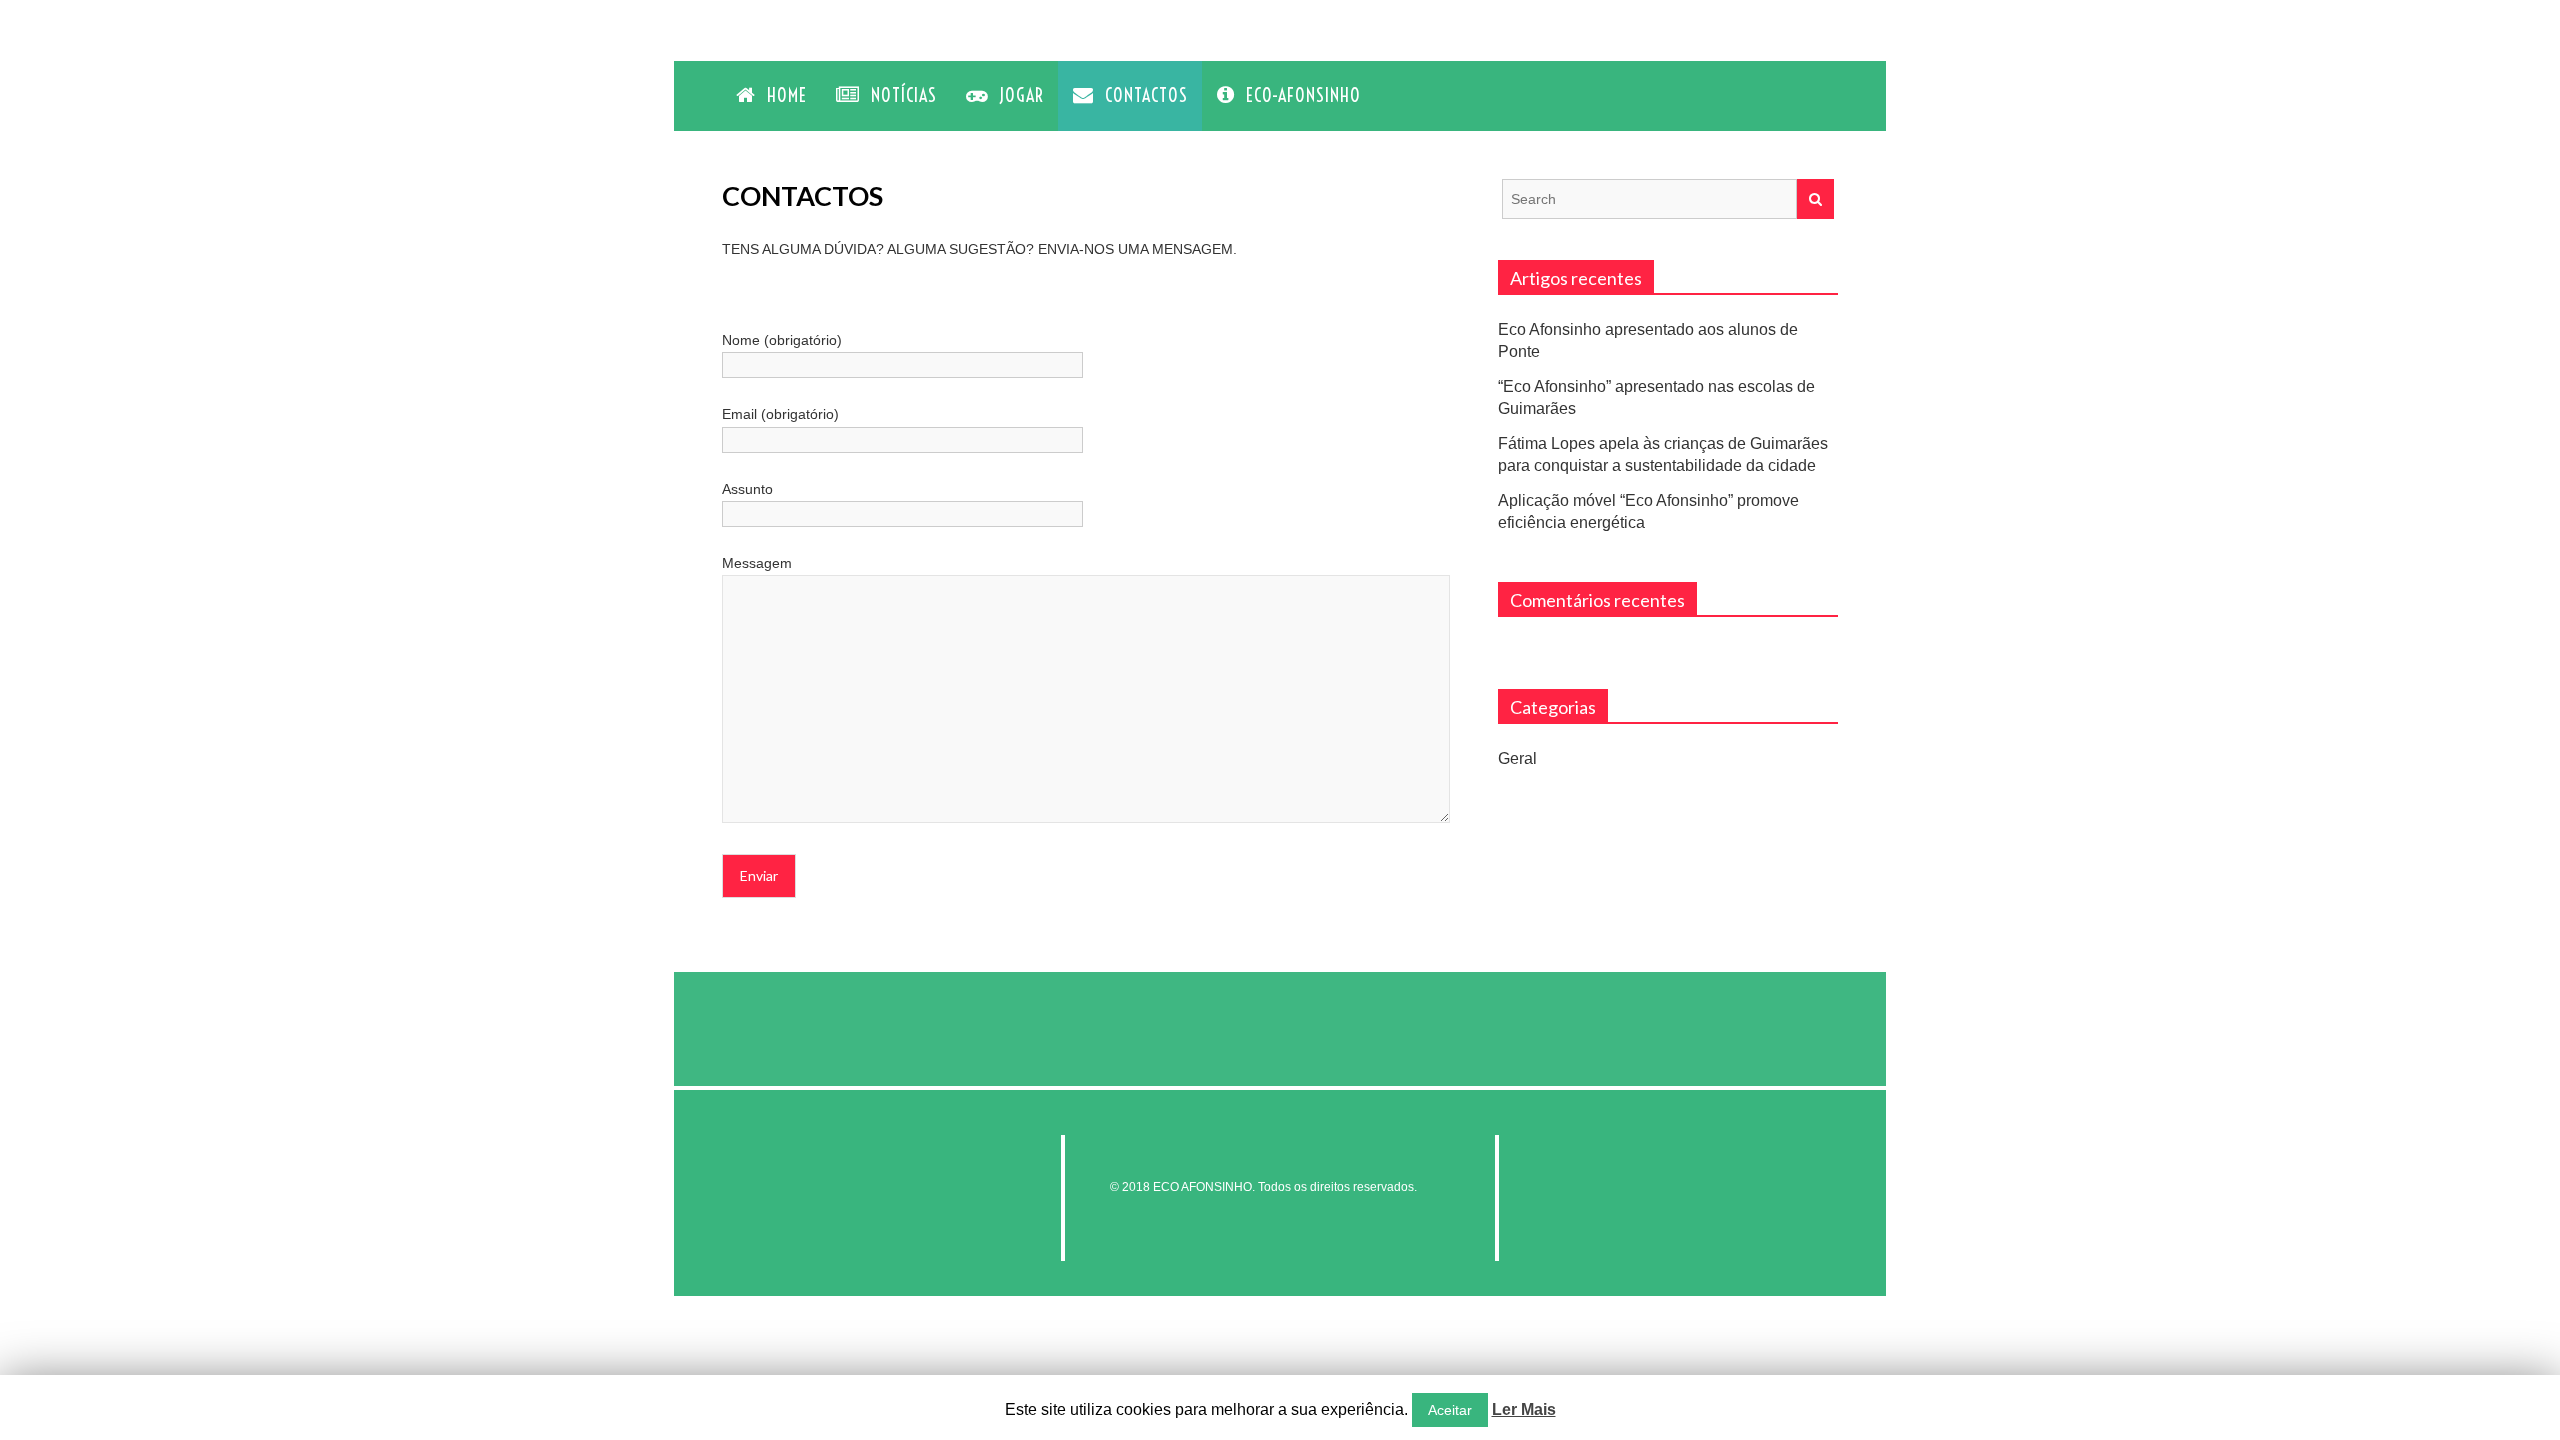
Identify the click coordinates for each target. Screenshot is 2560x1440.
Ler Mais (1524, 1409)
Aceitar (1450, 1410)
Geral (1517, 758)
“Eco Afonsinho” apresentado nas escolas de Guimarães (1656, 397)
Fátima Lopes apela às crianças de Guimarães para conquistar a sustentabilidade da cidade (1663, 454)
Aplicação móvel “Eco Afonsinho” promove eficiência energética (1648, 511)
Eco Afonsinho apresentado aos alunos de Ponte (1648, 340)
